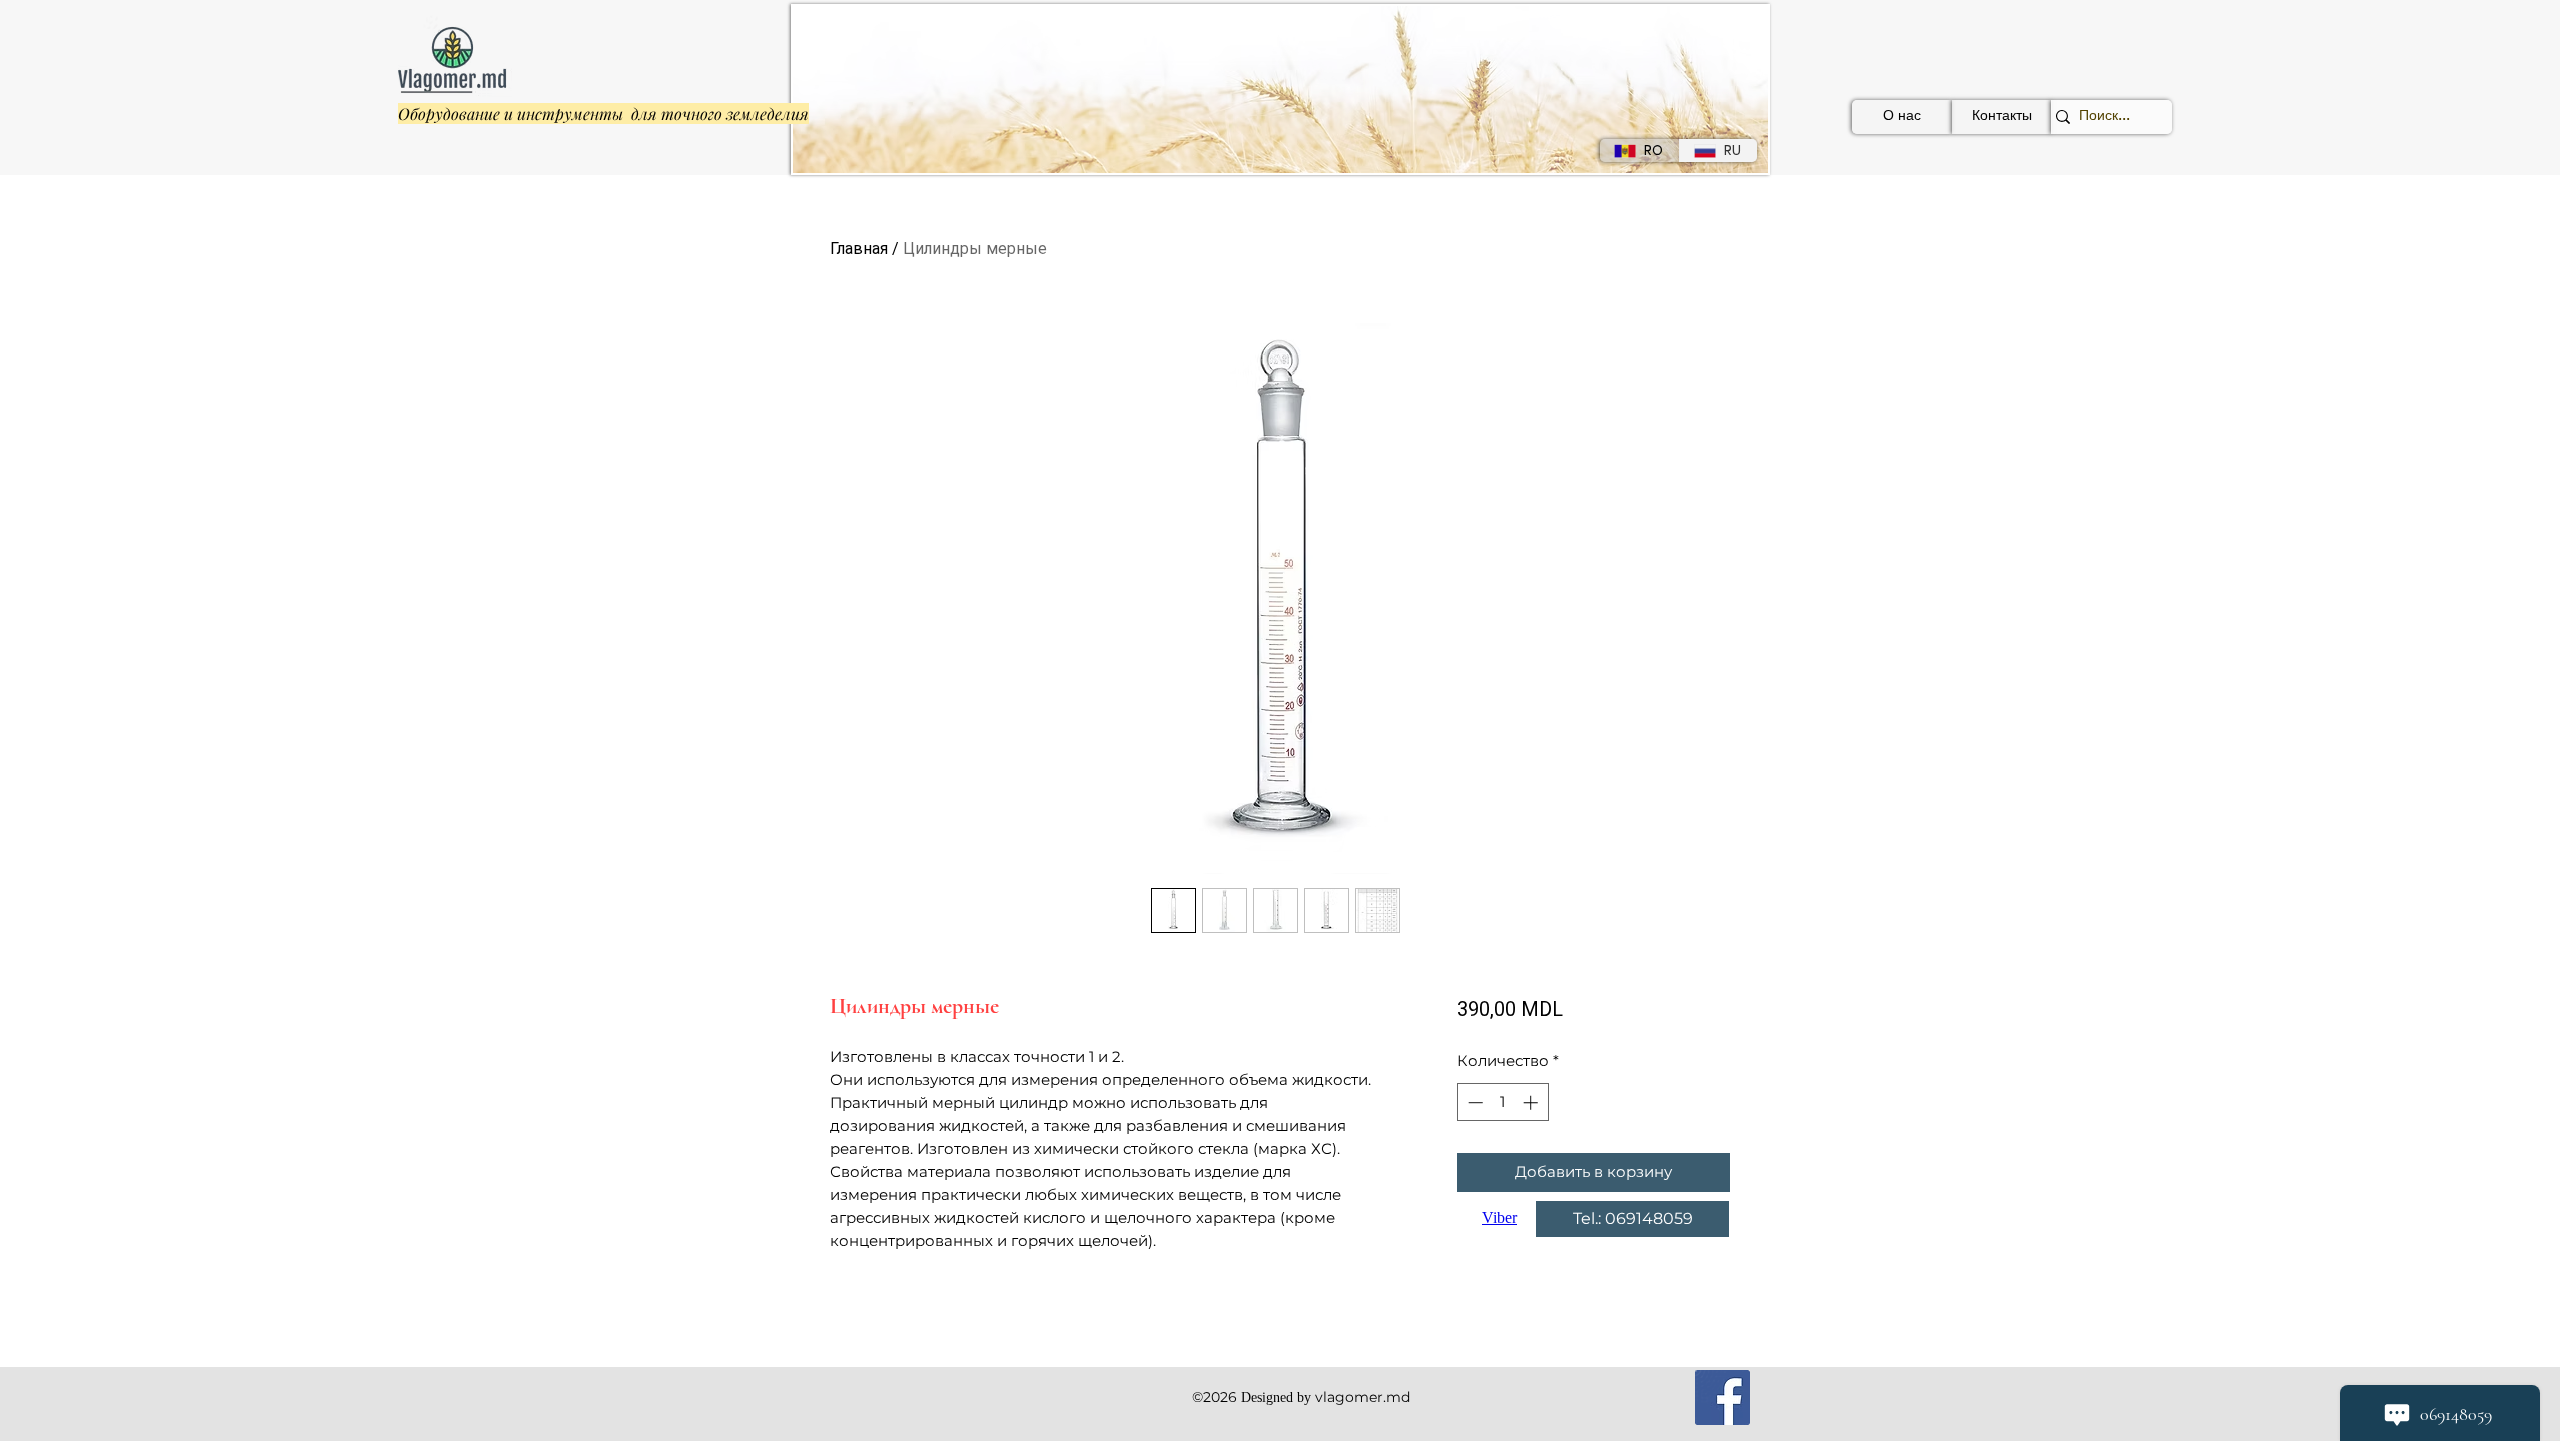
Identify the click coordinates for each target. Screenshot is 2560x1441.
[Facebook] (1722, 1397)
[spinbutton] (1502, 1102)
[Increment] (1532, 1102)
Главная (859, 248)
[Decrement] (1473, 1102)
